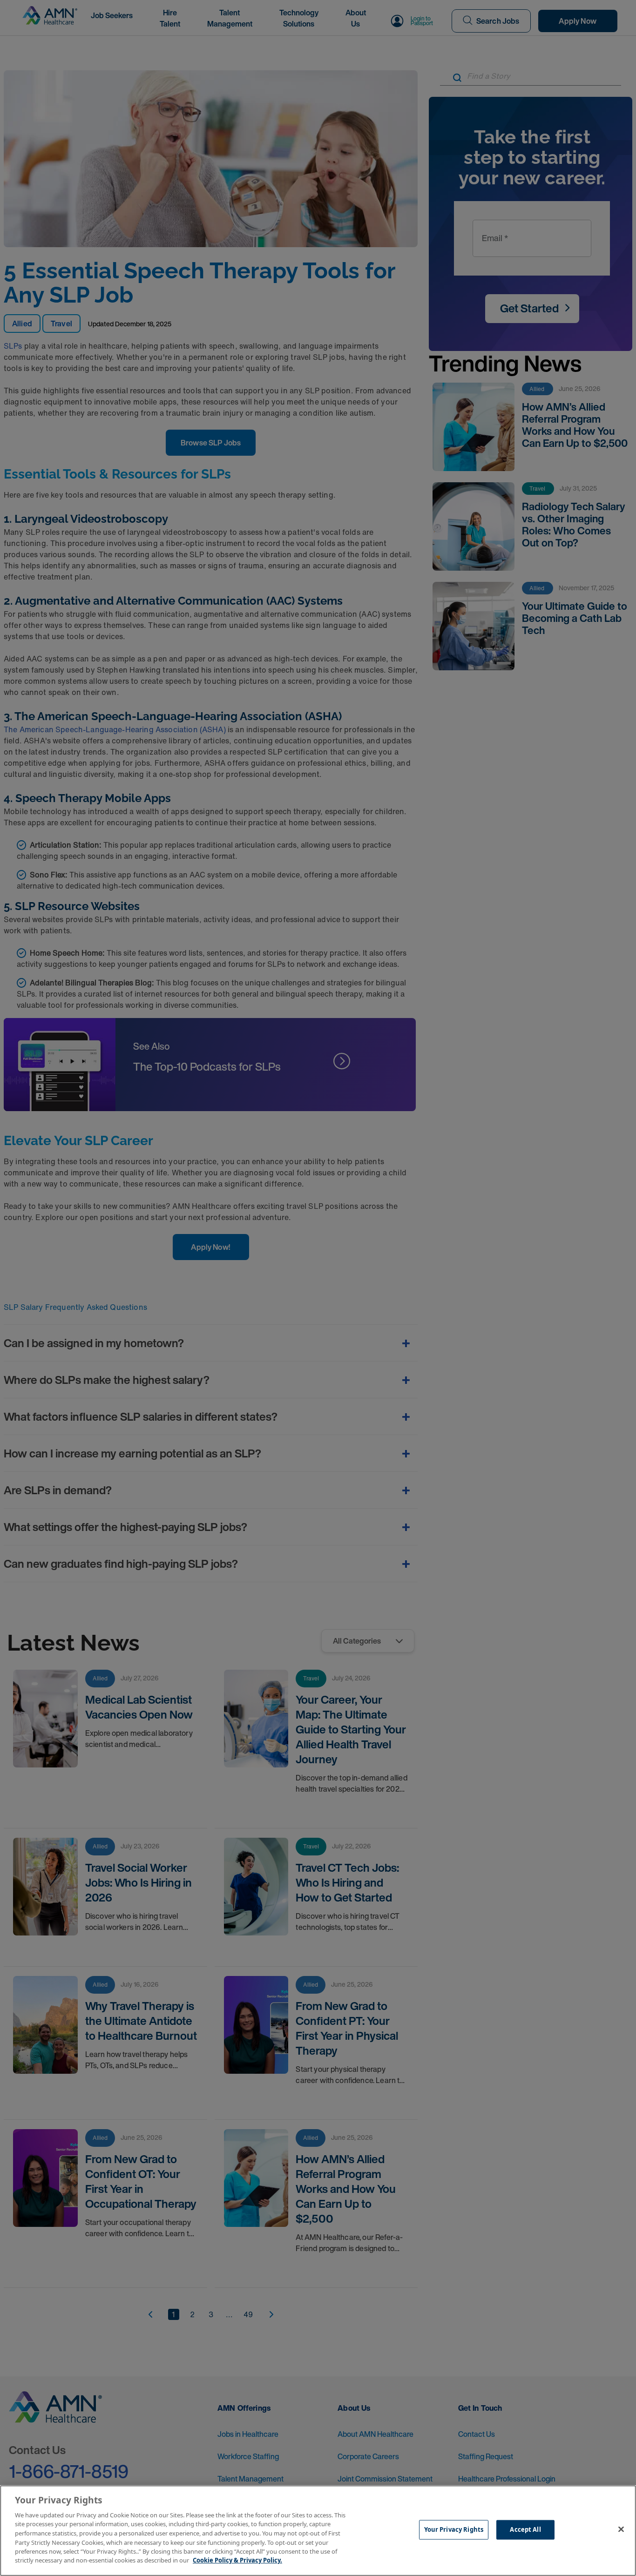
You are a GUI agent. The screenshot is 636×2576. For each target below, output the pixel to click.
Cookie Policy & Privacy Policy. (237, 2560)
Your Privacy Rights (454, 2529)
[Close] (621, 2529)
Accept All (525, 2529)
